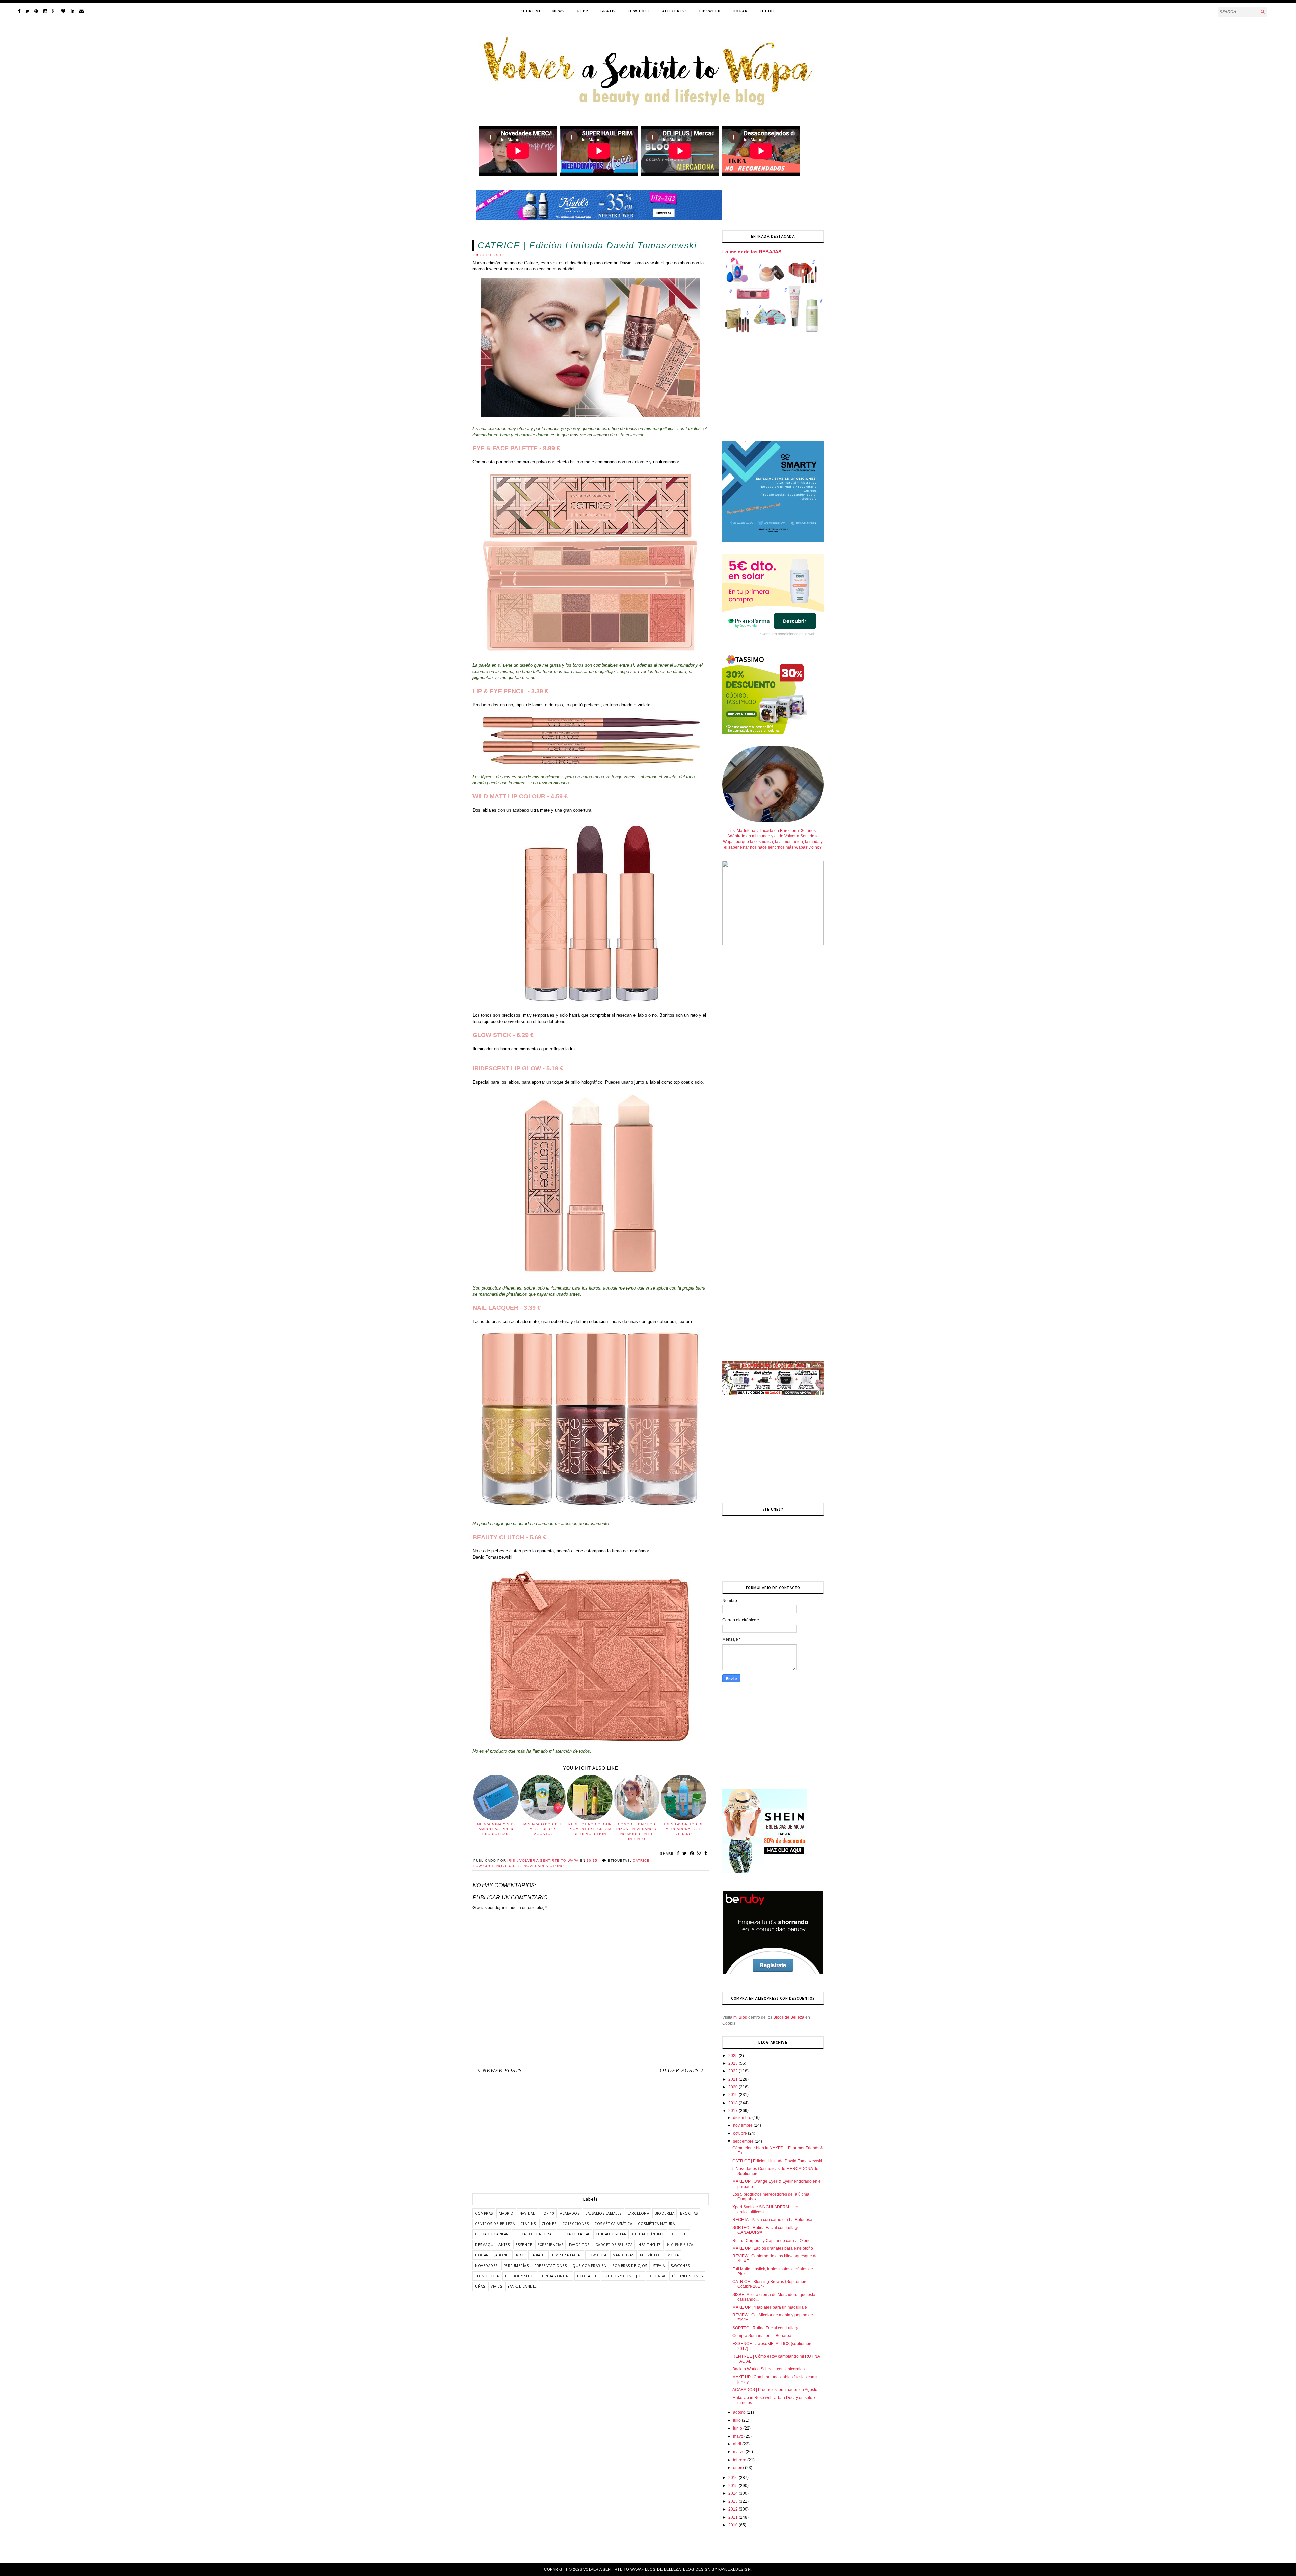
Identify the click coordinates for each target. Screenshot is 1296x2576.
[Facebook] (19, 11)
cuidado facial (575, 2234)
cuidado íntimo (648, 2234)
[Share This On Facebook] (678, 1853)
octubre (740, 2133)
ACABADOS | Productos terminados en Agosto (775, 2390)
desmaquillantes (492, 2245)
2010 (734, 2525)
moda (673, 2255)
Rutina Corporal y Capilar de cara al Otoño (772, 2241)
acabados (570, 2213)
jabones (503, 2255)
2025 (734, 2056)
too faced (587, 2276)
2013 (734, 2501)
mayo (739, 2436)
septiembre (744, 2141)
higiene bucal (681, 2245)
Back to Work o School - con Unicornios (768, 2369)
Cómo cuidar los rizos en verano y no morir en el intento (637, 1832)
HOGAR (740, 11)
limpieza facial (567, 2255)
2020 (734, 2087)
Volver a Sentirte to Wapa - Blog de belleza (632, 2569)
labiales (538, 2255)
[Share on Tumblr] (706, 1853)
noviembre (743, 2125)
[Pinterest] (36, 11)
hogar (482, 2255)
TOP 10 (548, 2213)
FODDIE (767, 11)
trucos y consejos (623, 2276)
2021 (734, 2079)
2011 (734, 2517)
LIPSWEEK (710, 11)
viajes (496, 2286)
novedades (509, 1866)
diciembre (743, 2118)
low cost (483, 1866)
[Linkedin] (72, 11)
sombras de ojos (630, 2266)
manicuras (624, 2255)
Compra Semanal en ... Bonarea (762, 2336)
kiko (520, 2255)
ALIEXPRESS (674, 11)
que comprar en (589, 2266)
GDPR (583, 11)
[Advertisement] (591, 2136)
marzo (739, 2452)
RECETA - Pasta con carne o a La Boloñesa (772, 2220)
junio (738, 2428)
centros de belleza (495, 2224)
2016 (734, 2478)
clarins (528, 2224)
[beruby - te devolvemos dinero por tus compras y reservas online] (773, 1973)
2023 (734, 2063)
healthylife (650, 2245)
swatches (680, 2266)
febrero (740, 2460)
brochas (689, 2213)
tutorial (657, 2276)
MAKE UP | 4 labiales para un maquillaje (770, 2307)
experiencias (550, 2245)
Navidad (528, 2213)
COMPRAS (484, 2213)
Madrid (506, 2213)
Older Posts (679, 2071)
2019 (734, 2095)
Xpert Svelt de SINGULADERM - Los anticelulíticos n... (766, 2209)
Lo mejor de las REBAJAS (752, 252)
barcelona (638, 2213)
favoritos (579, 2245)
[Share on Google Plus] (699, 1853)
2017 (734, 2111)
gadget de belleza (614, 2245)
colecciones (576, 2224)
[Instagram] (45, 11)
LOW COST (639, 11)
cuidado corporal (534, 2234)
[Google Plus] (54, 11)
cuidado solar (611, 2234)
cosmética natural (657, 2224)
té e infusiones (687, 2276)
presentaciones (550, 2266)
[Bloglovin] (63, 11)
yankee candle (522, 2286)
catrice (641, 1860)
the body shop (520, 2276)
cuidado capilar (492, 2234)
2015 (734, 2486)
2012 (734, 2509)
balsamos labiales (603, 2213)
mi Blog (740, 2017)
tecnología (487, 2276)
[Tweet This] (685, 1853)
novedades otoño (544, 1866)
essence (524, 2245)
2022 (734, 2071)
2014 (734, 2493)
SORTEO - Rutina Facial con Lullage (766, 2328)
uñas (480, 2286)
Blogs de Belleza (789, 2017)
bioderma (665, 2213)
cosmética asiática (613, 2224)
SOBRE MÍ (531, 11)
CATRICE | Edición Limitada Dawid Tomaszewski (777, 2161)
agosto (740, 2412)
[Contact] (82, 11)
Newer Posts (502, 2071)
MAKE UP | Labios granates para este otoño (773, 2248)
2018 (734, 2103)
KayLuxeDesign (735, 2569)
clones (549, 2224)
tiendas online (556, 2276)
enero (739, 2468)
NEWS (559, 11)
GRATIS (608, 11)
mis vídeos (651, 2255)
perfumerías (516, 2266)
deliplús (679, 2234)
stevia (659, 2266)
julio (737, 2420)
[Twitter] (27, 11)
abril (738, 2444)
